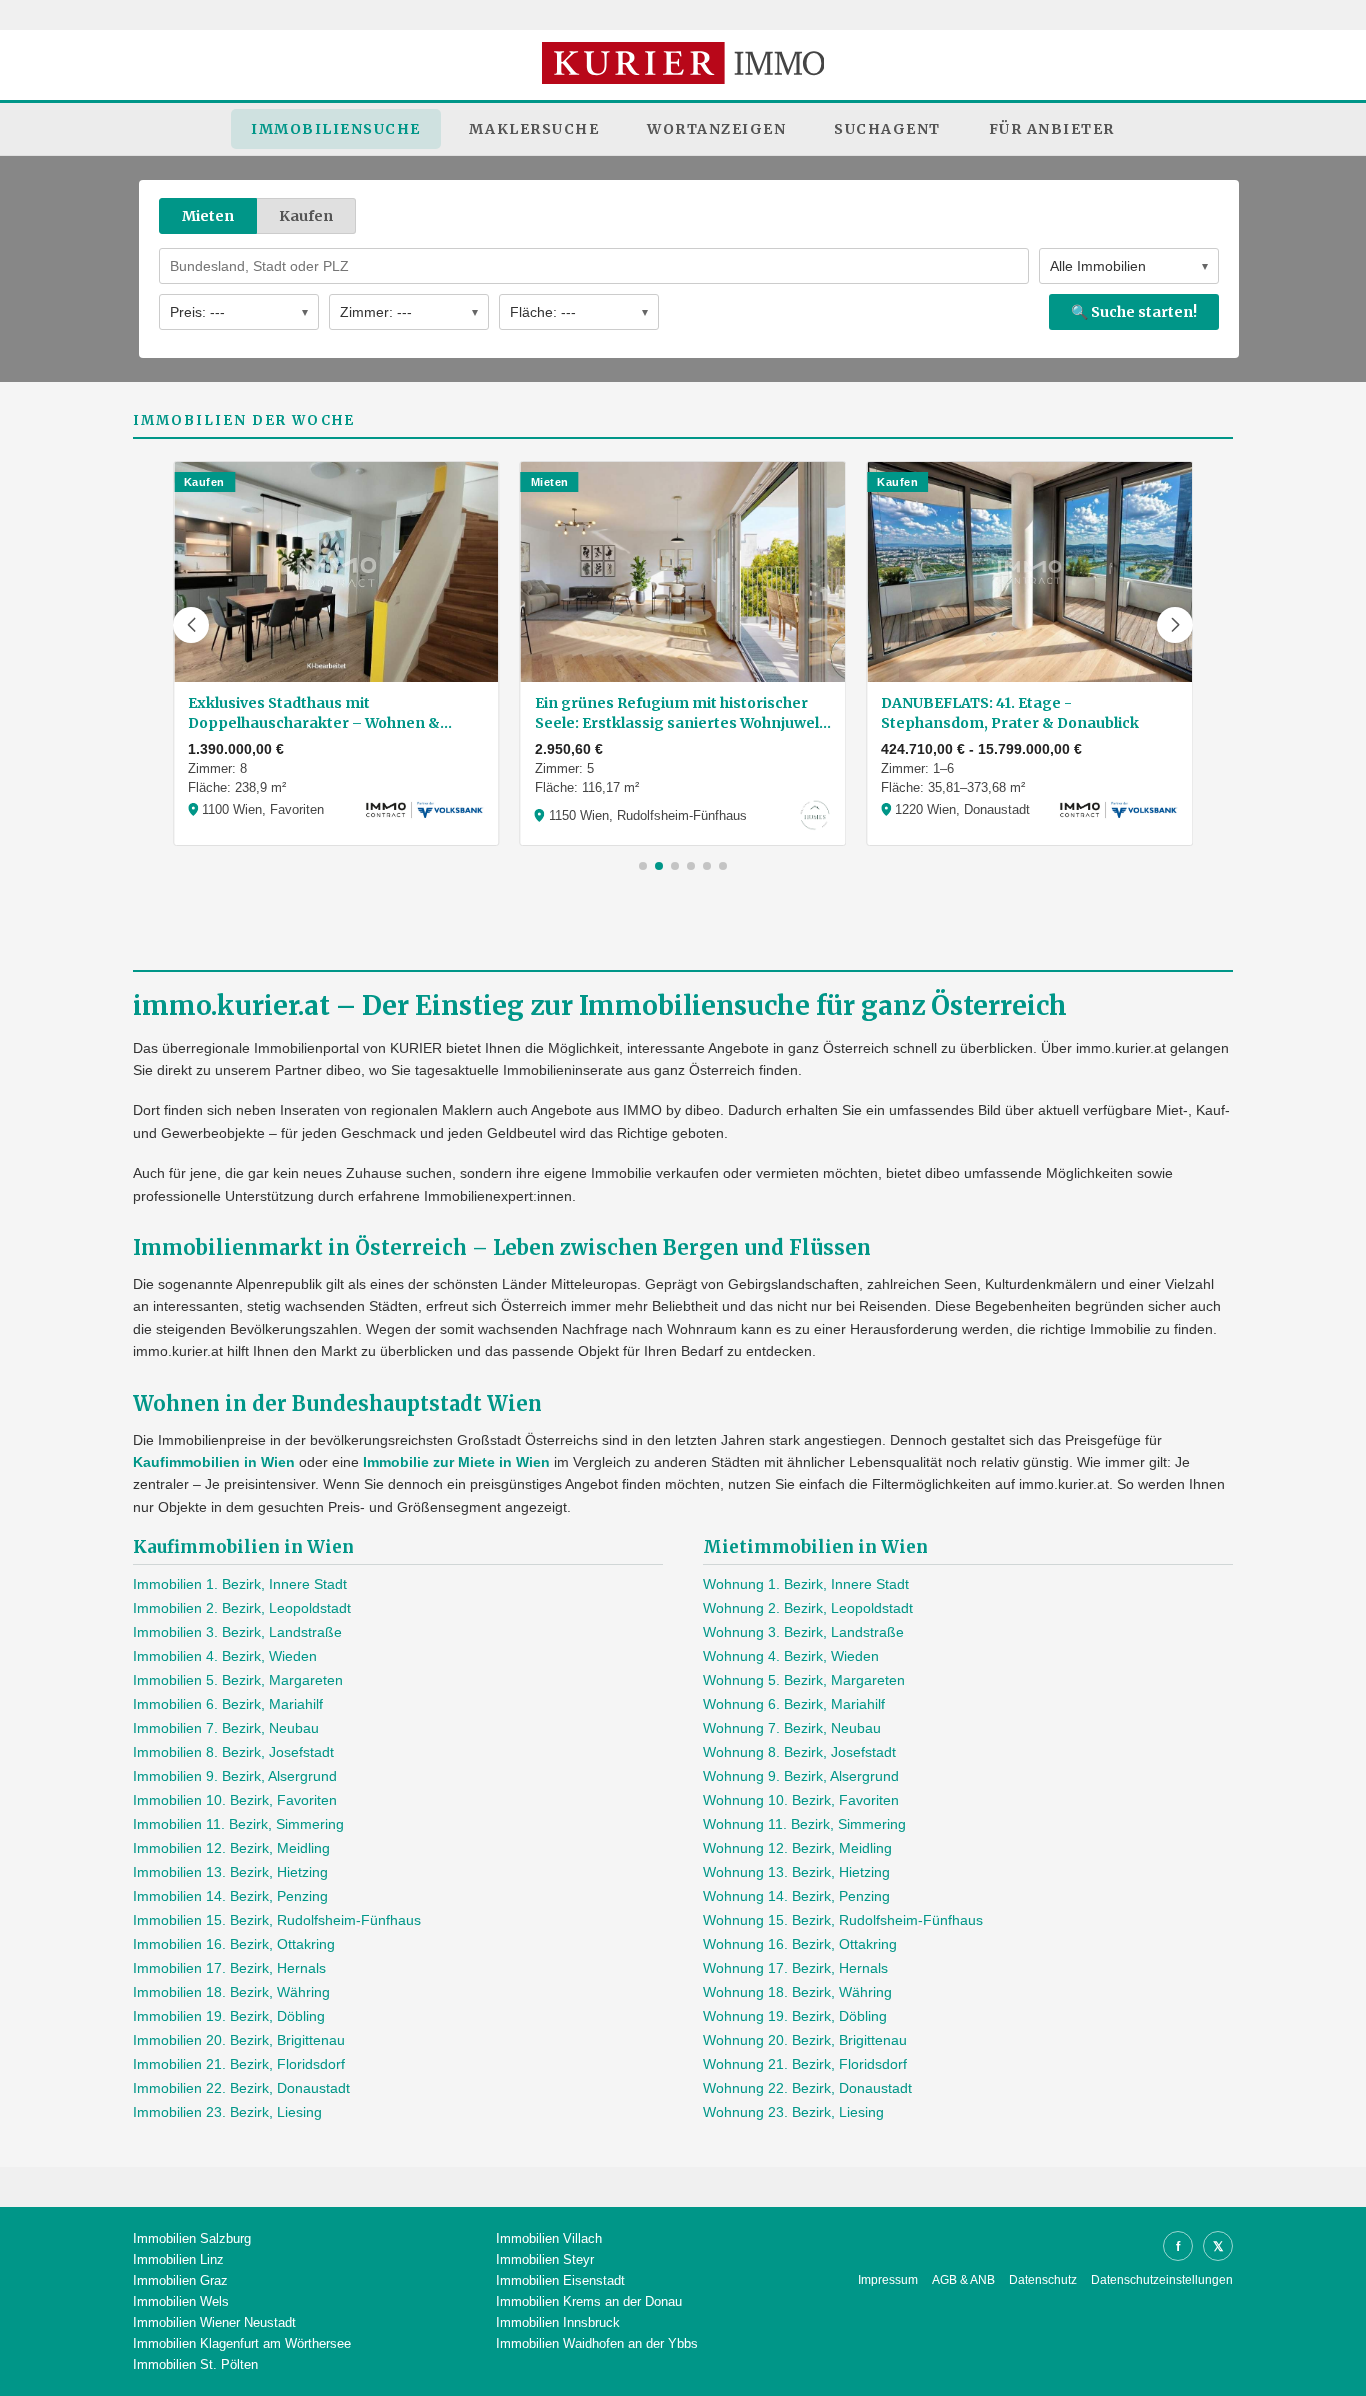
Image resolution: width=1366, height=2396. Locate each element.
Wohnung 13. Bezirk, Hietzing (796, 1872)
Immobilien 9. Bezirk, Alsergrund (235, 1776)
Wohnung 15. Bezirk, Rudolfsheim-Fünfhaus (843, 1920)
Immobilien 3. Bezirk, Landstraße (237, 1632)
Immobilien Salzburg (192, 2238)
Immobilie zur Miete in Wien (456, 1462)
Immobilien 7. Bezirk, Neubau (226, 1728)
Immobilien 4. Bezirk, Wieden (225, 1656)
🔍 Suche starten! (1134, 312)
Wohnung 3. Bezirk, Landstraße (803, 1632)
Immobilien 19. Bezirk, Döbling (229, 2016)
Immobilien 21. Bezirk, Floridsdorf (239, 2064)
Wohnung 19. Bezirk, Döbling (795, 2016)
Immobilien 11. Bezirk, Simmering (238, 1824)
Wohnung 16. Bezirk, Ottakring (800, 1944)
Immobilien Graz (180, 2280)
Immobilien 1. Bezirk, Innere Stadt (240, 1584)
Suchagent (887, 129)
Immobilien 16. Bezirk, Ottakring (234, 1944)
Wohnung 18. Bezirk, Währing (797, 1992)
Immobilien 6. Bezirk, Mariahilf (228, 1704)
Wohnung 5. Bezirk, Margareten (804, 1680)
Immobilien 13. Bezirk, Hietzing (230, 1872)
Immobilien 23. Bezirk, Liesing (227, 2112)
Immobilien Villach (549, 2238)
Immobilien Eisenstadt (560, 2280)
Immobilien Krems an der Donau (589, 2301)
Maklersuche (534, 129)
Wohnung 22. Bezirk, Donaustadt (807, 2088)
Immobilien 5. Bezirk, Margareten (238, 1680)
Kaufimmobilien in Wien (214, 1462)
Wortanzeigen (716, 129)
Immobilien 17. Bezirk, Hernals (229, 1968)
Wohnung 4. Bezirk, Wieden (791, 1656)
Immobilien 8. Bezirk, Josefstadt (233, 1752)
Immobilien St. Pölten (195, 2364)
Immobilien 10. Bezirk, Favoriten (235, 1800)
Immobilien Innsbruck (558, 2322)
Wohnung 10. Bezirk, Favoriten (801, 1800)
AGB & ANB (963, 2280)
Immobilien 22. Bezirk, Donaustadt (241, 2088)
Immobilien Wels (181, 2301)
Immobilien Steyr (545, 2259)
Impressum (888, 2280)
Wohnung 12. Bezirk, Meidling (797, 1848)
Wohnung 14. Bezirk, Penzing (796, 1896)
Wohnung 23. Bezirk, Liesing (793, 2112)
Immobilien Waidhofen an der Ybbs (597, 2343)
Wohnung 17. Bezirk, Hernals (795, 1968)
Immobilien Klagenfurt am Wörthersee (242, 2343)
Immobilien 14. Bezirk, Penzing (230, 1896)
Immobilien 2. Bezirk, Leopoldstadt (242, 1608)
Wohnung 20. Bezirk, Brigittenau (805, 2040)
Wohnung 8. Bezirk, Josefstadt (799, 1752)
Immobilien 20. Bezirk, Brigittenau (239, 2040)
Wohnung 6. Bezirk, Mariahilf (794, 1704)
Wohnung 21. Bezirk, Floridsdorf (805, 2064)
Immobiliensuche (336, 129)
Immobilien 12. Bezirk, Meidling (231, 1848)
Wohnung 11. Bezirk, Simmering (804, 1824)
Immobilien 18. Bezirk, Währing (231, 1992)
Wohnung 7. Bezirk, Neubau (792, 1728)
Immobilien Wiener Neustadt (214, 2322)
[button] (191, 625)
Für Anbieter (1052, 129)
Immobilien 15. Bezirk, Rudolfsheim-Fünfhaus (277, 1920)
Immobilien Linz (178, 2259)
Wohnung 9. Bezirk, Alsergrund (801, 1776)
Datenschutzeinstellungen (1162, 2280)
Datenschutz (1043, 2280)
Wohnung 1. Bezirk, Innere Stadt (806, 1584)
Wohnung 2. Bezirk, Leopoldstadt (808, 1608)
